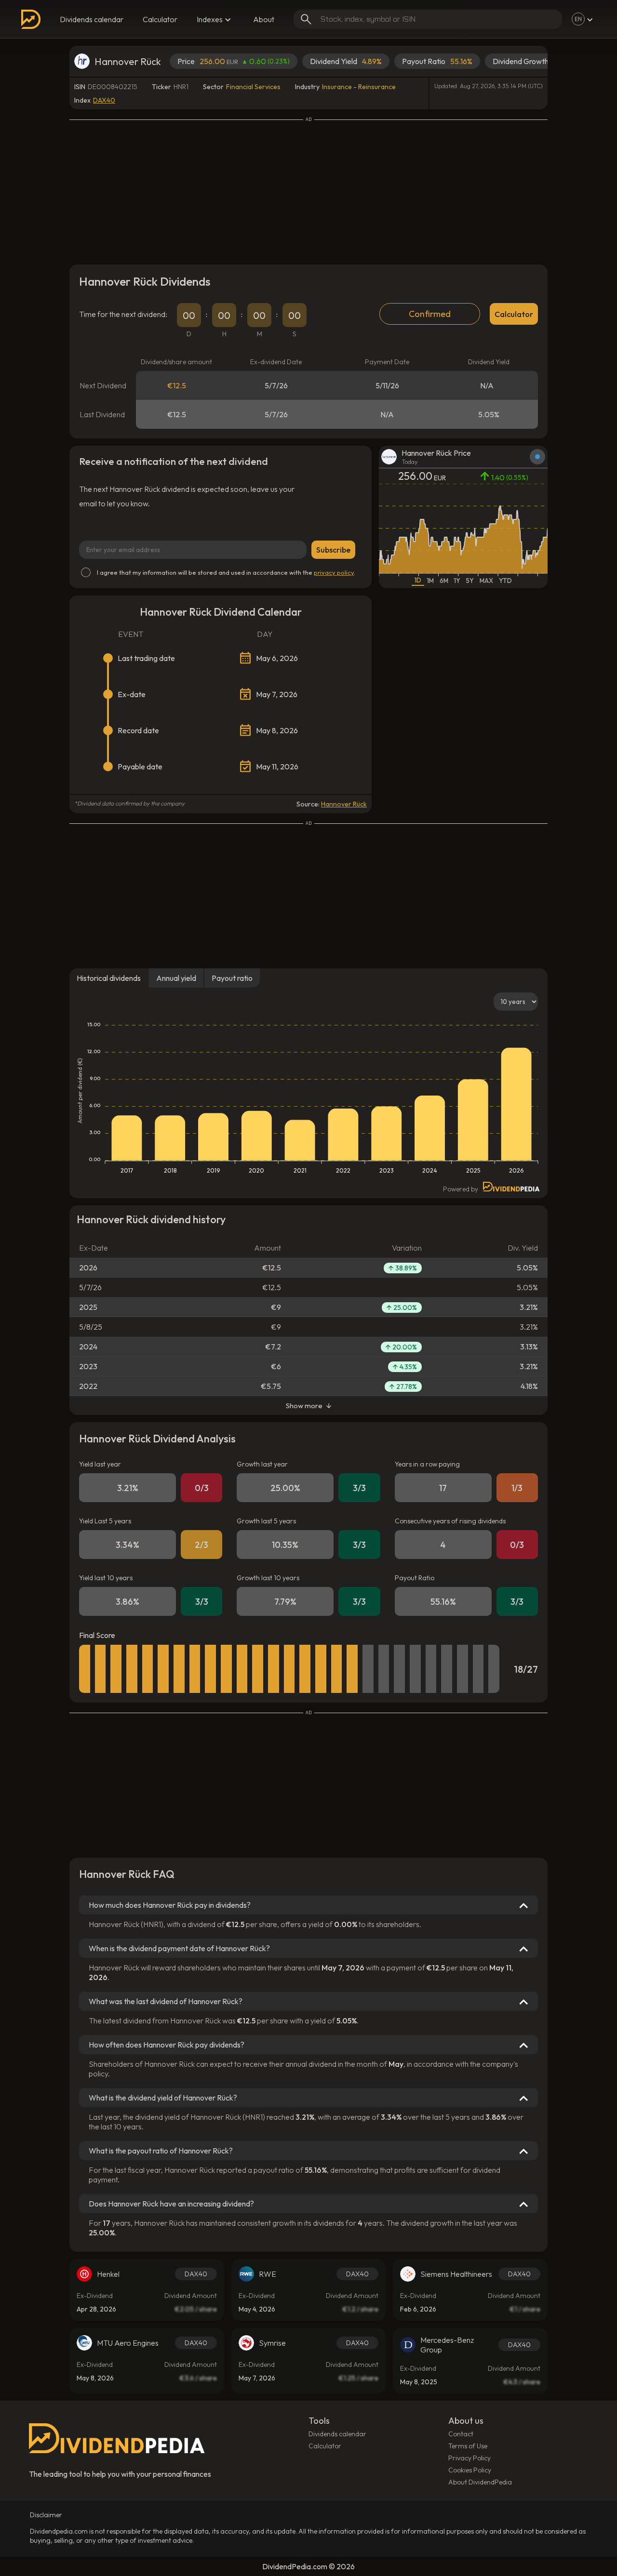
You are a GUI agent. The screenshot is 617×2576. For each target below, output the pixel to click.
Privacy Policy (469, 2458)
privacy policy (334, 572)
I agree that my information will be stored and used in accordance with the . (226, 572)
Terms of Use (468, 2446)
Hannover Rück (344, 804)
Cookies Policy (470, 2470)
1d (418, 580)
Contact (461, 2434)
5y (470, 581)
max (486, 581)
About (264, 19)
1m (430, 581)
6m (444, 581)
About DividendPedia (480, 2482)
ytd (505, 581)
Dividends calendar (92, 19)
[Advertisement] (308, 190)
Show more (304, 1406)
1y (457, 581)
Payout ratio (232, 978)
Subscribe (333, 550)
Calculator (160, 19)
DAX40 (104, 100)
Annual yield (176, 978)
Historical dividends (109, 978)
